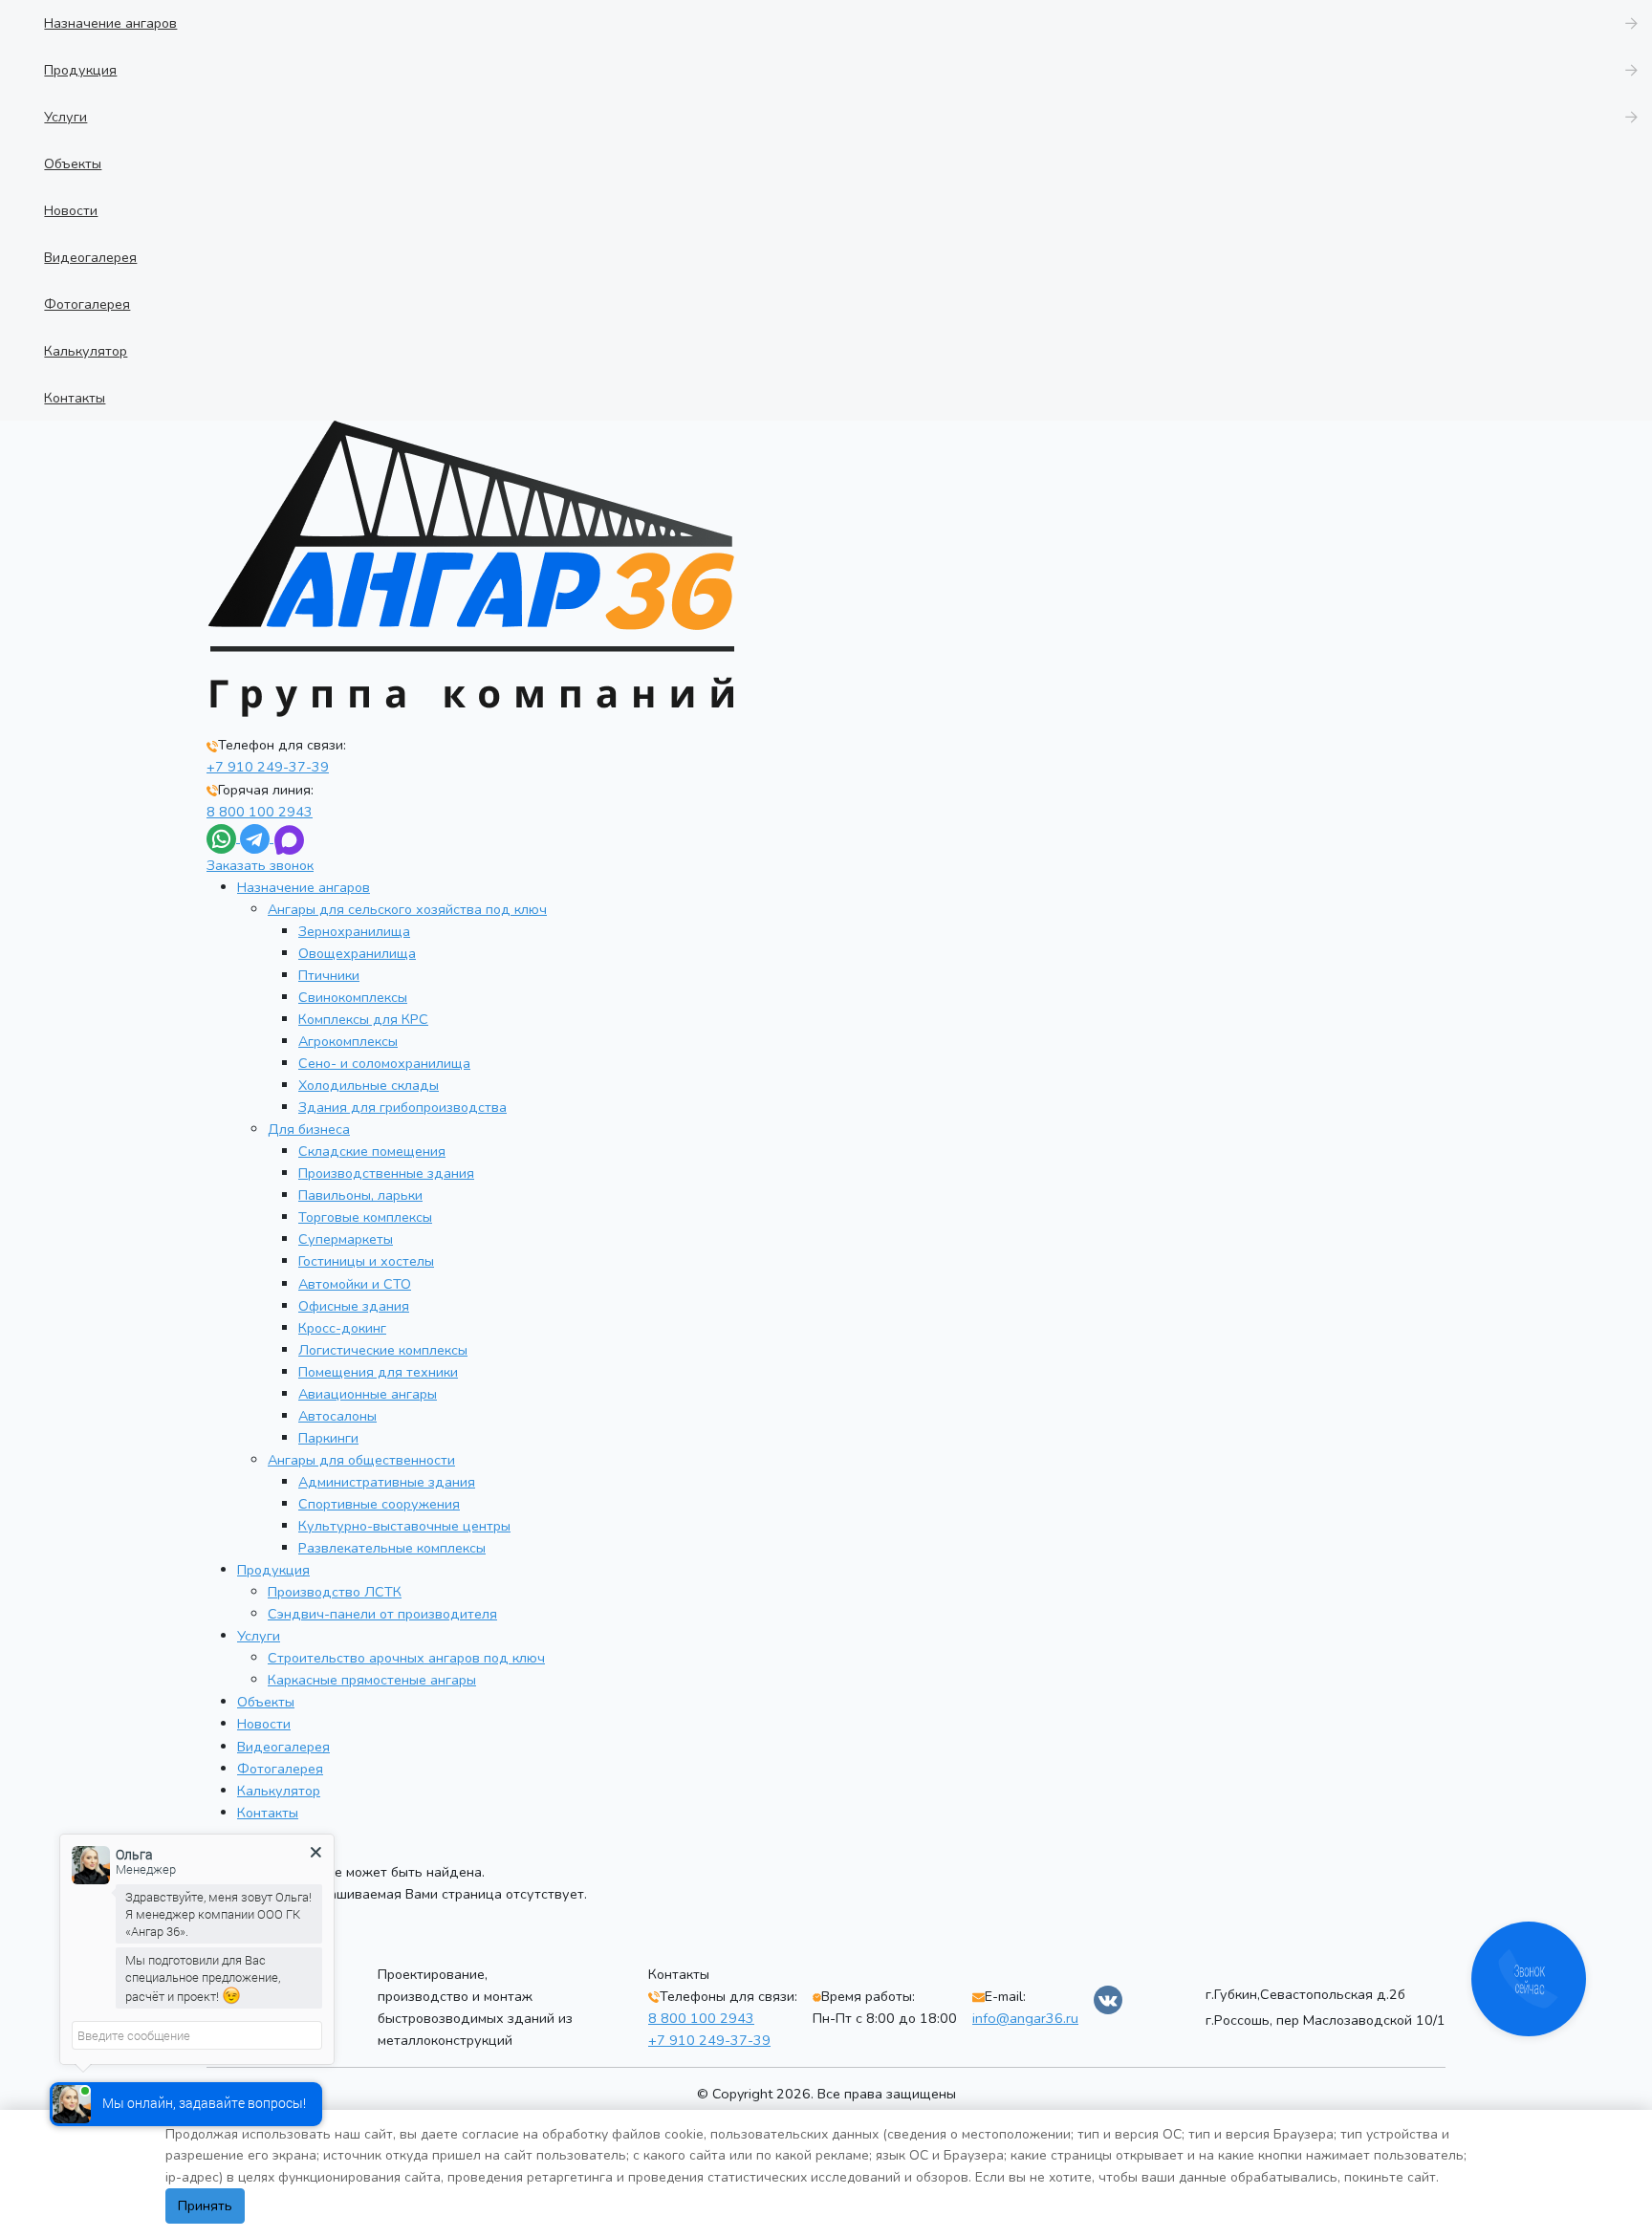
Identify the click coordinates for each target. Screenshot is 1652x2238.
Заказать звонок (260, 865)
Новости (264, 1724)
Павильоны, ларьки (360, 1195)
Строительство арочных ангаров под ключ (406, 1658)
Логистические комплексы (383, 1350)
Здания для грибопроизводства (402, 1107)
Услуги (259, 1636)
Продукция (273, 1570)
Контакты (268, 1813)
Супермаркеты (346, 1239)
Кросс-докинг (342, 1328)
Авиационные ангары (368, 1394)
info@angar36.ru (1025, 2018)
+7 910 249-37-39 (268, 767)
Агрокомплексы (348, 1041)
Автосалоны (337, 1416)
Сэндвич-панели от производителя (382, 1614)
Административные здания (387, 1482)
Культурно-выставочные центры (404, 1526)
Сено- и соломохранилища (384, 1063)
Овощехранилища (357, 953)
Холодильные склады (369, 1085)
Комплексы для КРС (363, 1019)
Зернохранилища (354, 931)
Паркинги (328, 1438)
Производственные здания (386, 1173)
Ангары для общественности (361, 1460)
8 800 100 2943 (260, 812)
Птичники (329, 975)
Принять (205, 2205)
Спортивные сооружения (379, 1504)
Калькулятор (279, 1791)
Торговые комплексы (365, 1217)
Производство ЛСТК (335, 1592)
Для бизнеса (309, 1129)
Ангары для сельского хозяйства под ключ (407, 909)
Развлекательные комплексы (392, 1548)
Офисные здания (354, 1306)
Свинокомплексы (353, 997)
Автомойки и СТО (355, 1284)
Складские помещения (372, 1151)
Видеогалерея (283, 1747)
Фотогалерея (280, 1769)
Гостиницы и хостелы (366, 1261)
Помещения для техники (378, 1372)
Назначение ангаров (304, 887)
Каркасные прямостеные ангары (372, 1680)
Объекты (266, 1702)
